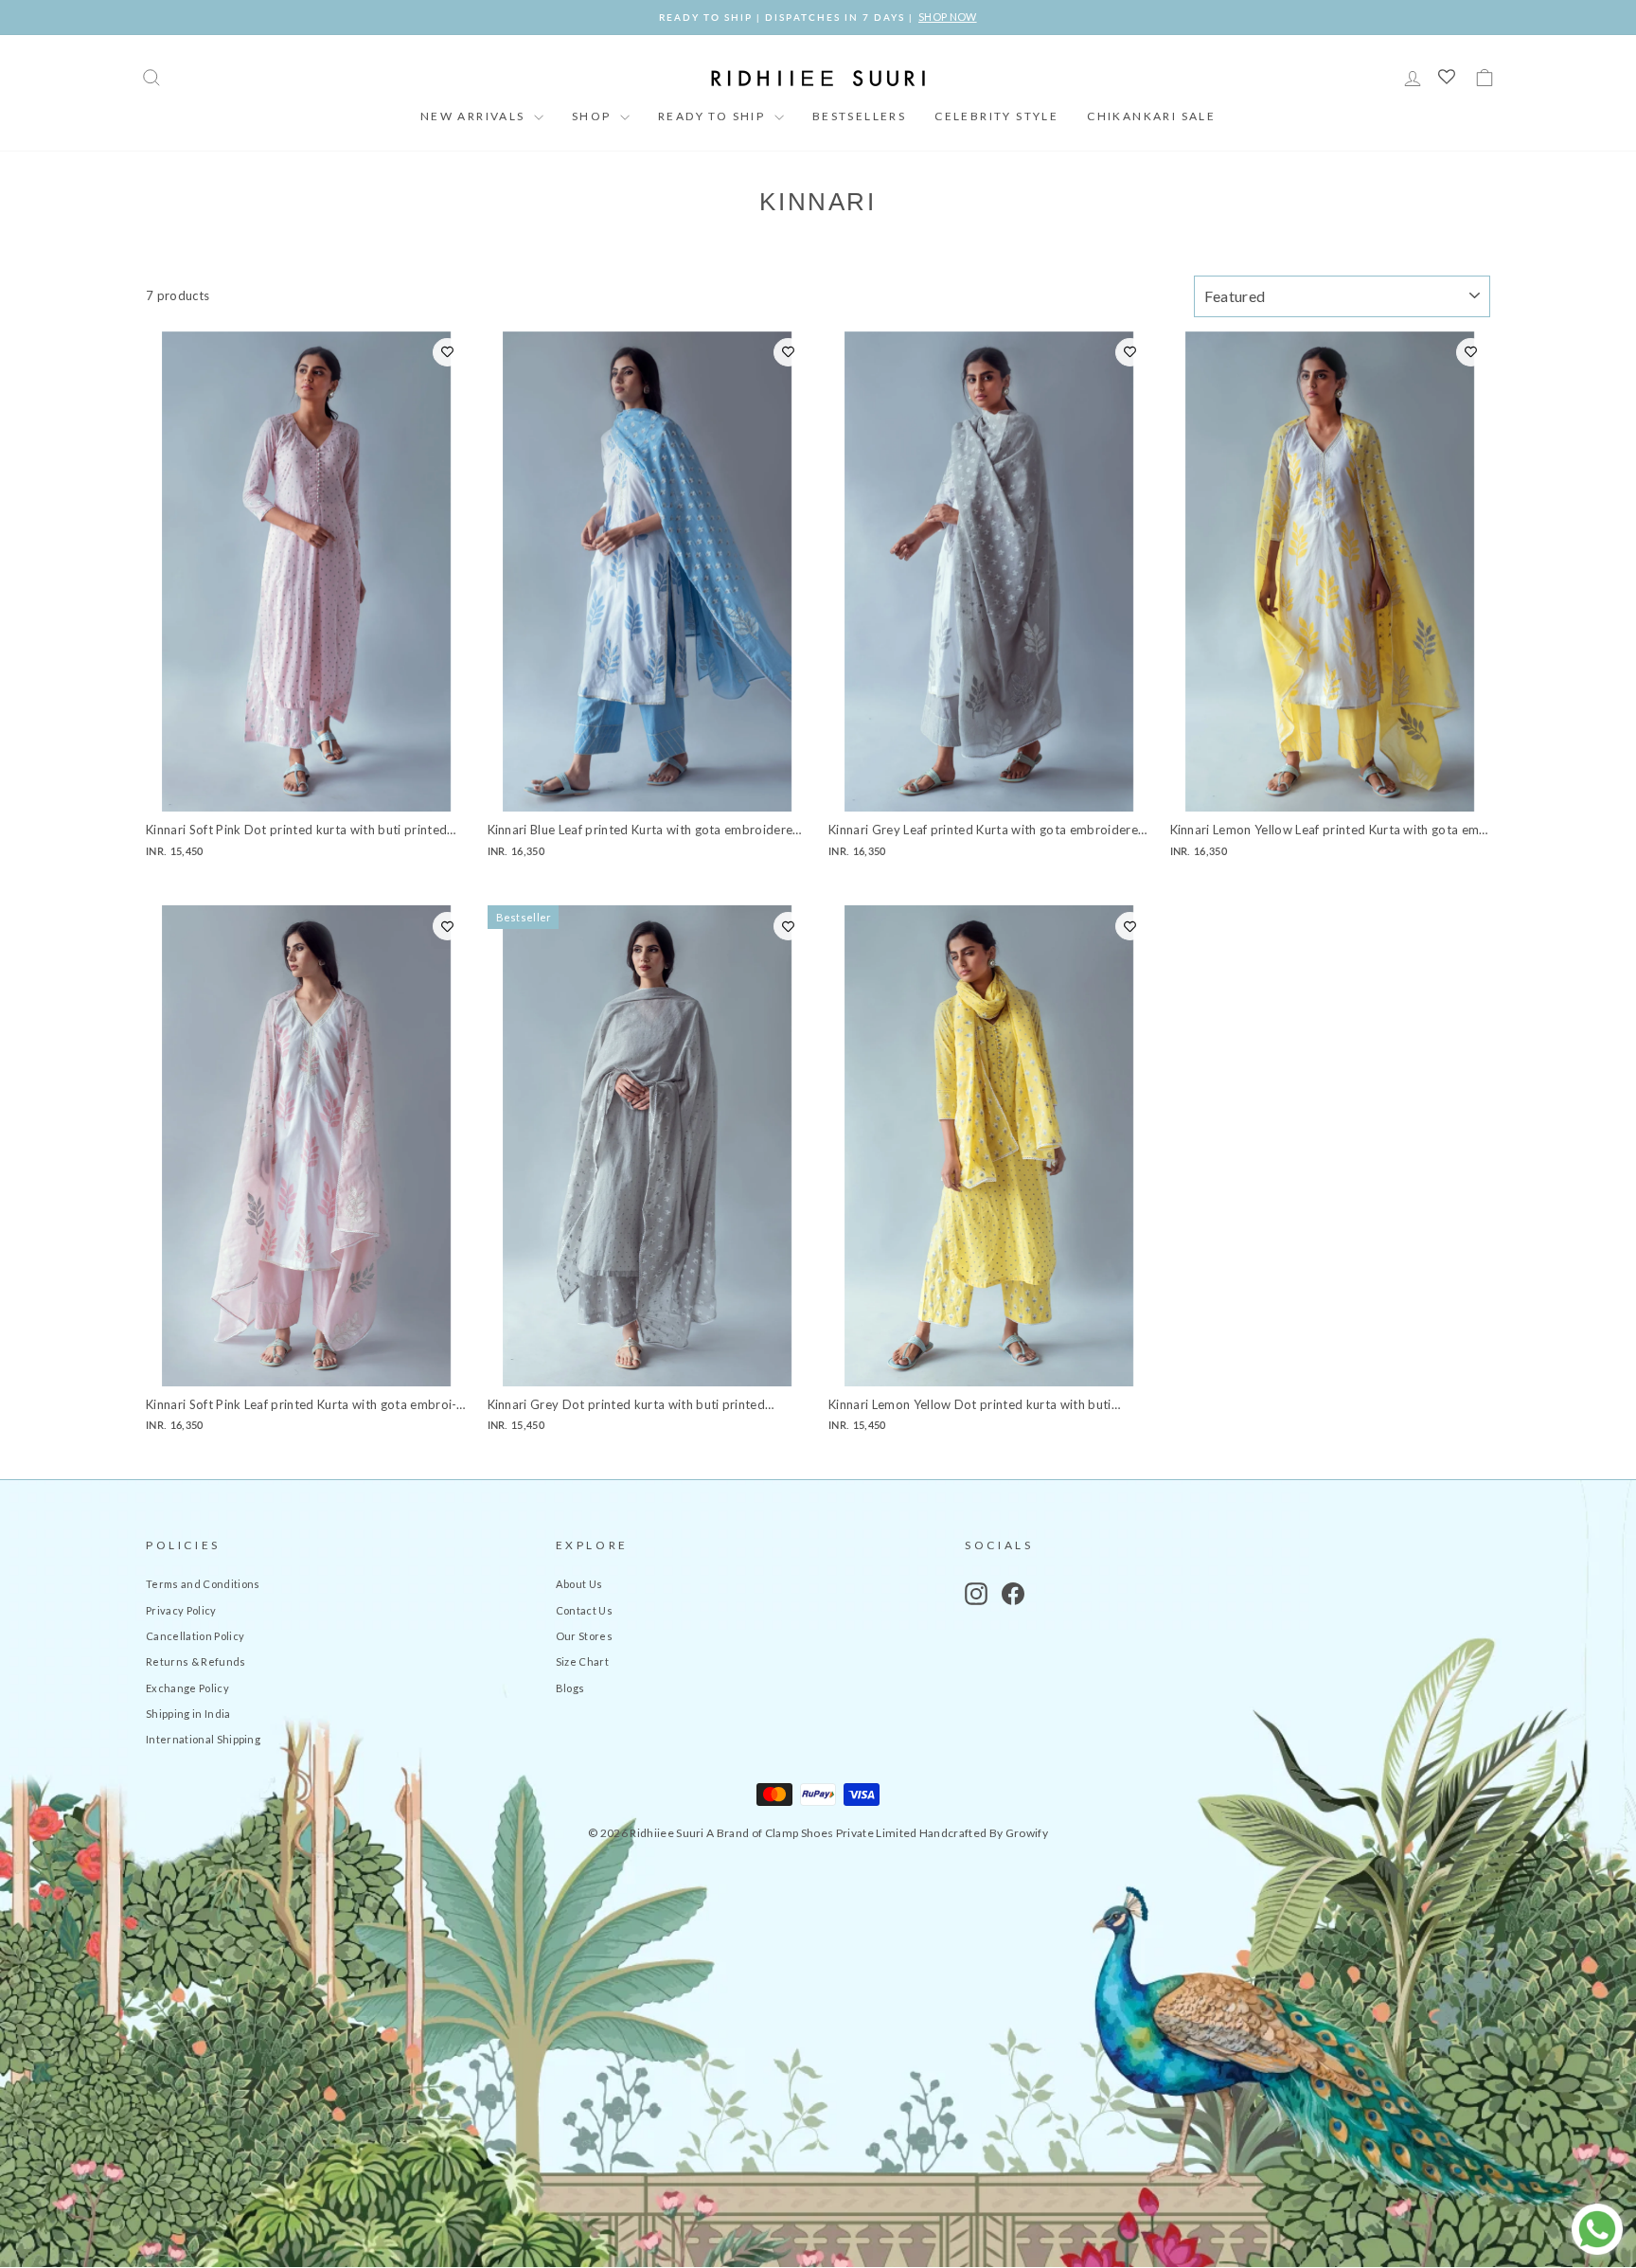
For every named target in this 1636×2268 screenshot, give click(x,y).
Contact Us (584, 1610)
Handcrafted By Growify (984, 1833)
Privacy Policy (181, 1610)
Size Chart (582, 1661)
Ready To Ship (714, 116)
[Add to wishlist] (447, 352)
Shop (594, 116)
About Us (579, 1584)
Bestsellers (859, 116)
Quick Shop (306, 791)
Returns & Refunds (196, 1661)
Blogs (570, 1688)
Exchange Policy (187, 1688)
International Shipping (203, 1739)
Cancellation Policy (195, 1636)
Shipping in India (188, 1714)
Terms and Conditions (203, 1584)
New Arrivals (475, 116)
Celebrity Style (996, 116)
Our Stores (584, 1636)
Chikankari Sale (1151, 116)
